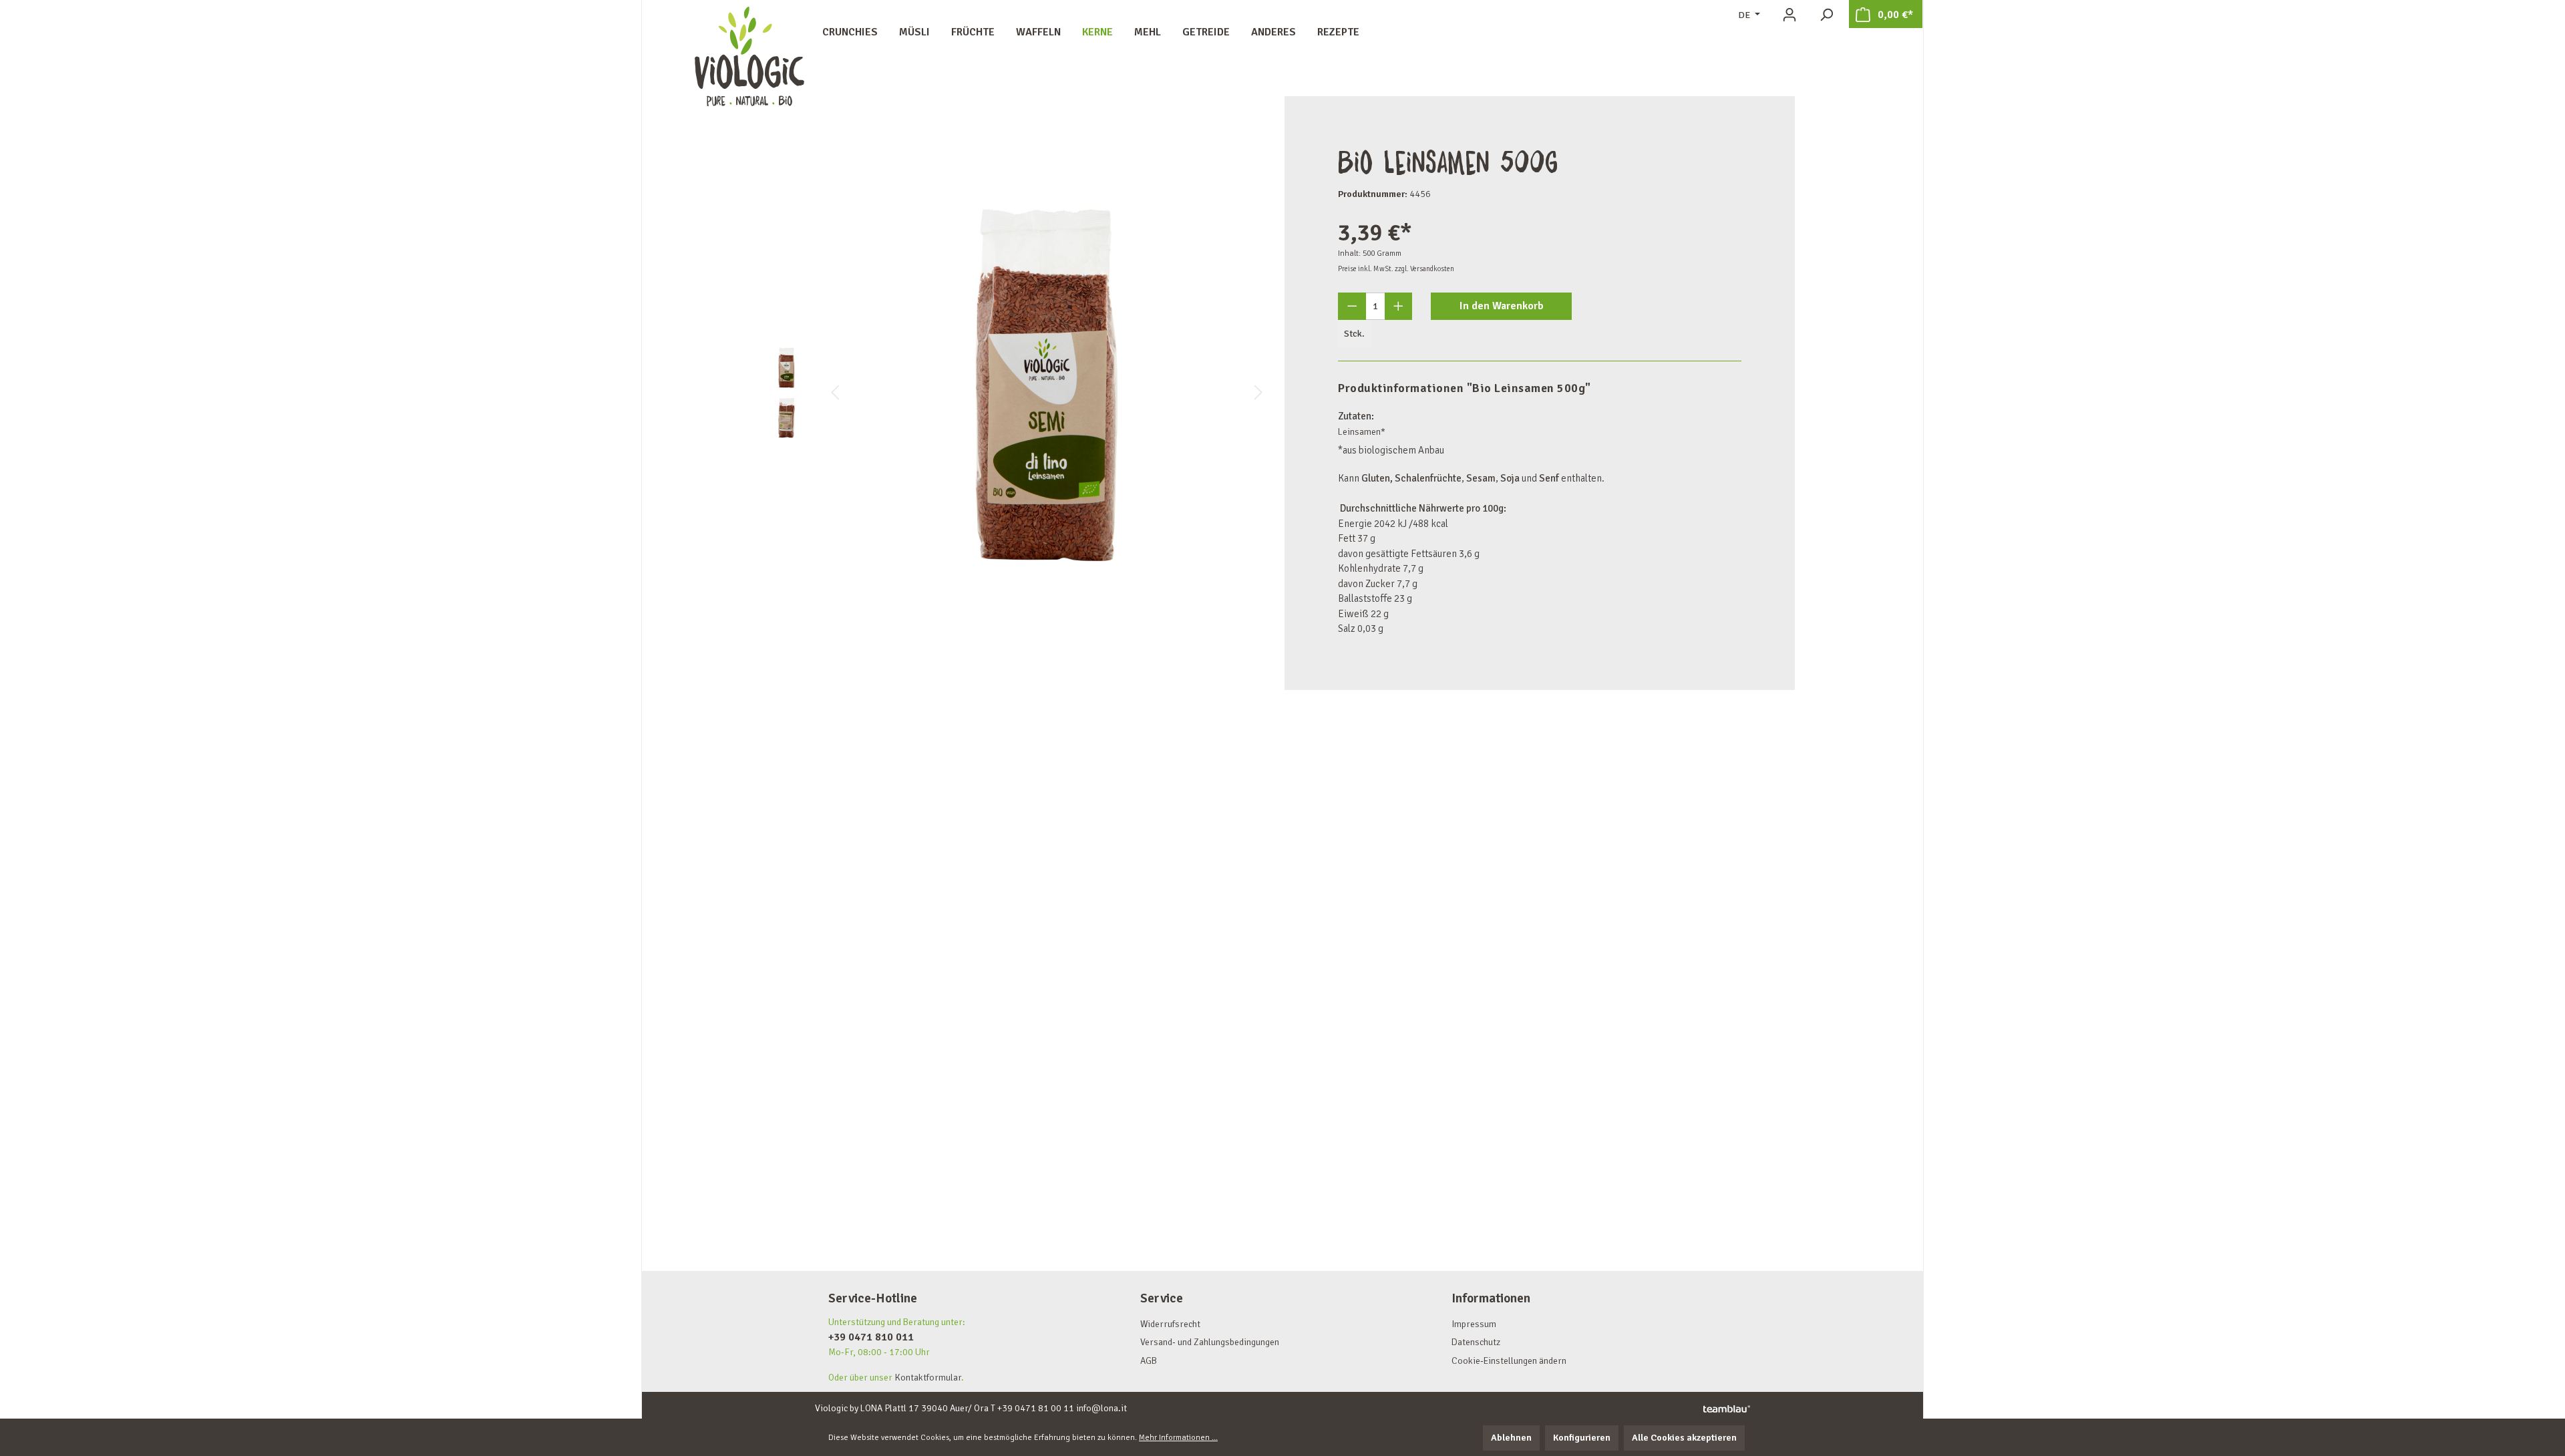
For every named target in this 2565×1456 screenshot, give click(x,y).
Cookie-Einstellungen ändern (1509, 1361)
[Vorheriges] (835, 393)
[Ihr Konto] (1789, 15)
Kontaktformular (928, 1378)
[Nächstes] (1258, 393)
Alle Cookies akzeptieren (1684, 1438)
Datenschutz (1476, 1342)
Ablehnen (1511, 1438)
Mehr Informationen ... (1178, 1438)
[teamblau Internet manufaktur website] (1727, 1409)
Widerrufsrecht (1170, 1324)
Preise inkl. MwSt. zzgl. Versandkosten (1396, 269)
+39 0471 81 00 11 (1036, 1408)
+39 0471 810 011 (871, 1337)
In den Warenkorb (1502, 306)
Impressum (1474, 1324)
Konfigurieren (1582, 1438)
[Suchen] (1826, 15)
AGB (1149, 1361)
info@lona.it (1101, 1408)
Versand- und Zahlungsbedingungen (1210, 1342)
